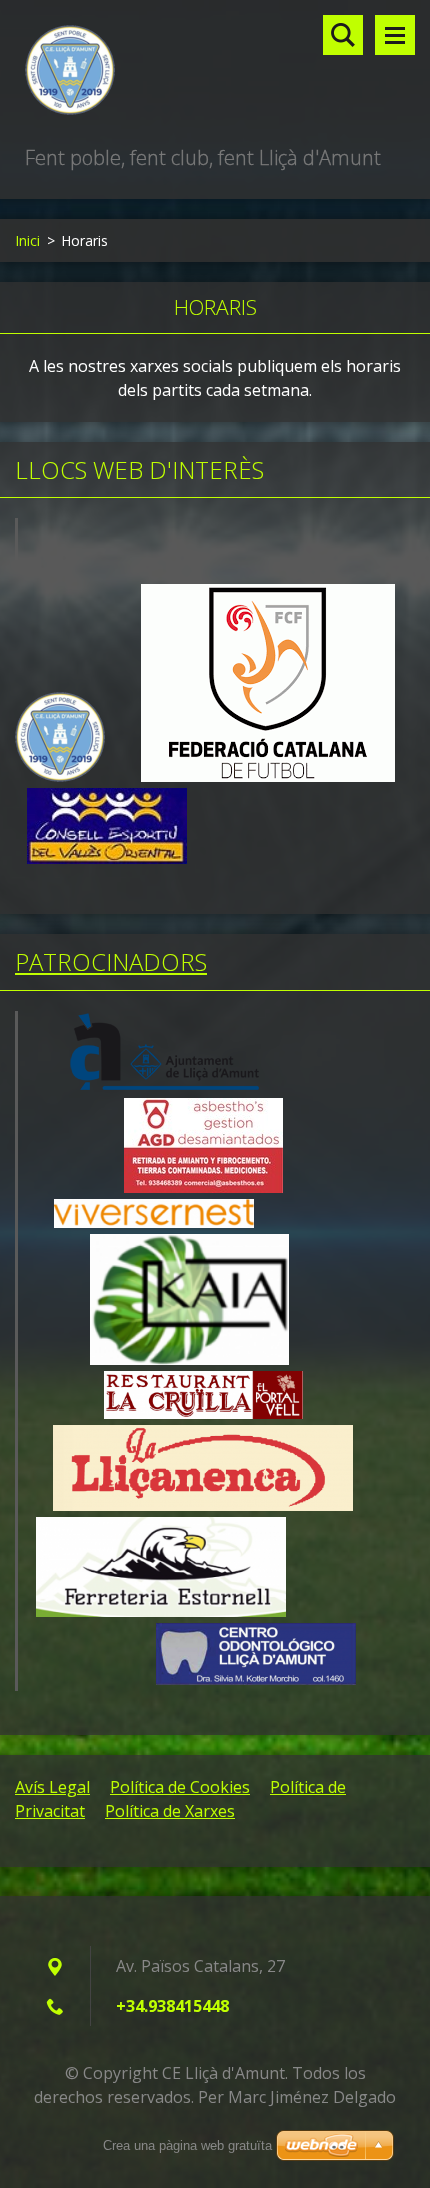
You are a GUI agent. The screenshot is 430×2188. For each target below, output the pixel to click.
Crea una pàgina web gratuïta (187, 2145)
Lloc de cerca (343, 35)
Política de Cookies (180, 1787)
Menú (395, 35)
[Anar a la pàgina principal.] (215, 71)
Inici (27, 240)
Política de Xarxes (170, 1811)
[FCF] (268, 776)
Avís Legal (52, 1787)
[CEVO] (107, 858)
